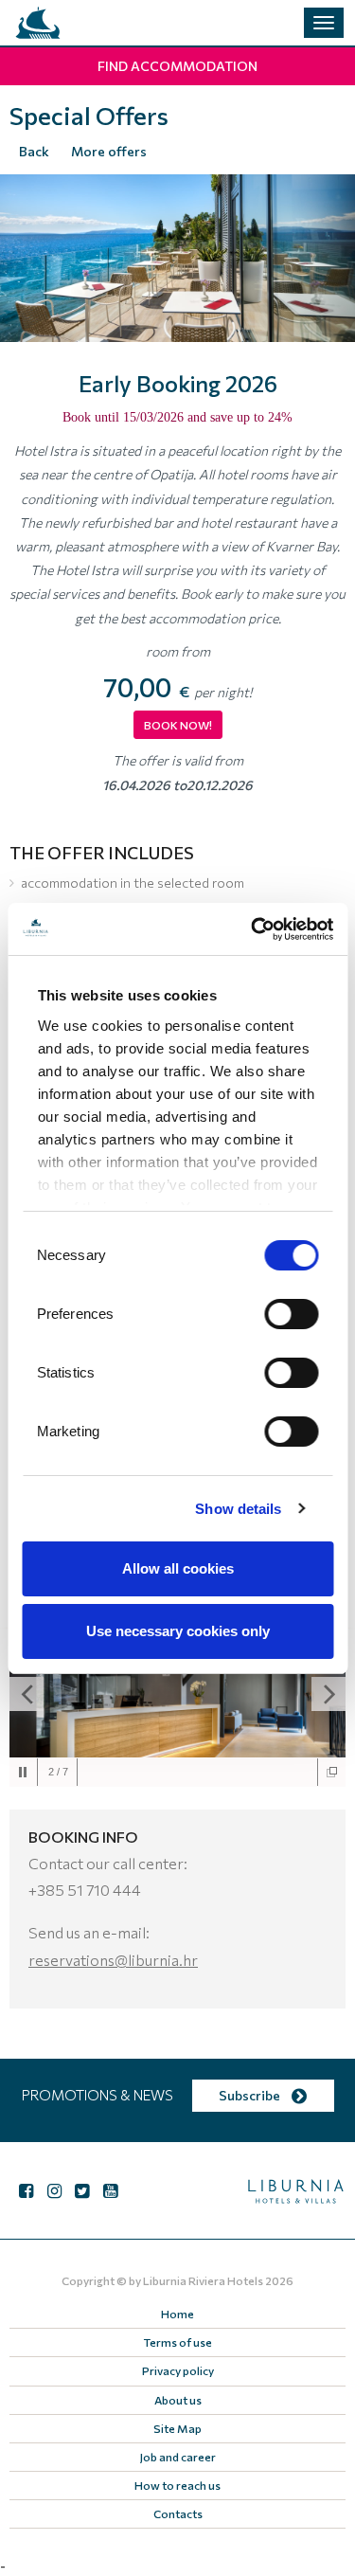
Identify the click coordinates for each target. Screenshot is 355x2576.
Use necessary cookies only (178, 1631)
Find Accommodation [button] (177, 66)
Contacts (178, 2513)
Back (34, 151)
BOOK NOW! (178, 725)
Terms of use (178, 2342)
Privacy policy (178, 2370)
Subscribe (251, 2095)
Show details (238, 1509)
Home (177, 2314)
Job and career (178, 2457)
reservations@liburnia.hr (113, 1960)
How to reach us (177, 2485)
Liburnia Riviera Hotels (203, 2280)
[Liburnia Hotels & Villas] (38, 23)
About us (178, 2400)
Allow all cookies (178, 1568)
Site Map (177, 2428)
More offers (109, 151)
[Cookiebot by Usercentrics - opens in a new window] (253, 929)
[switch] (291, 1314)
